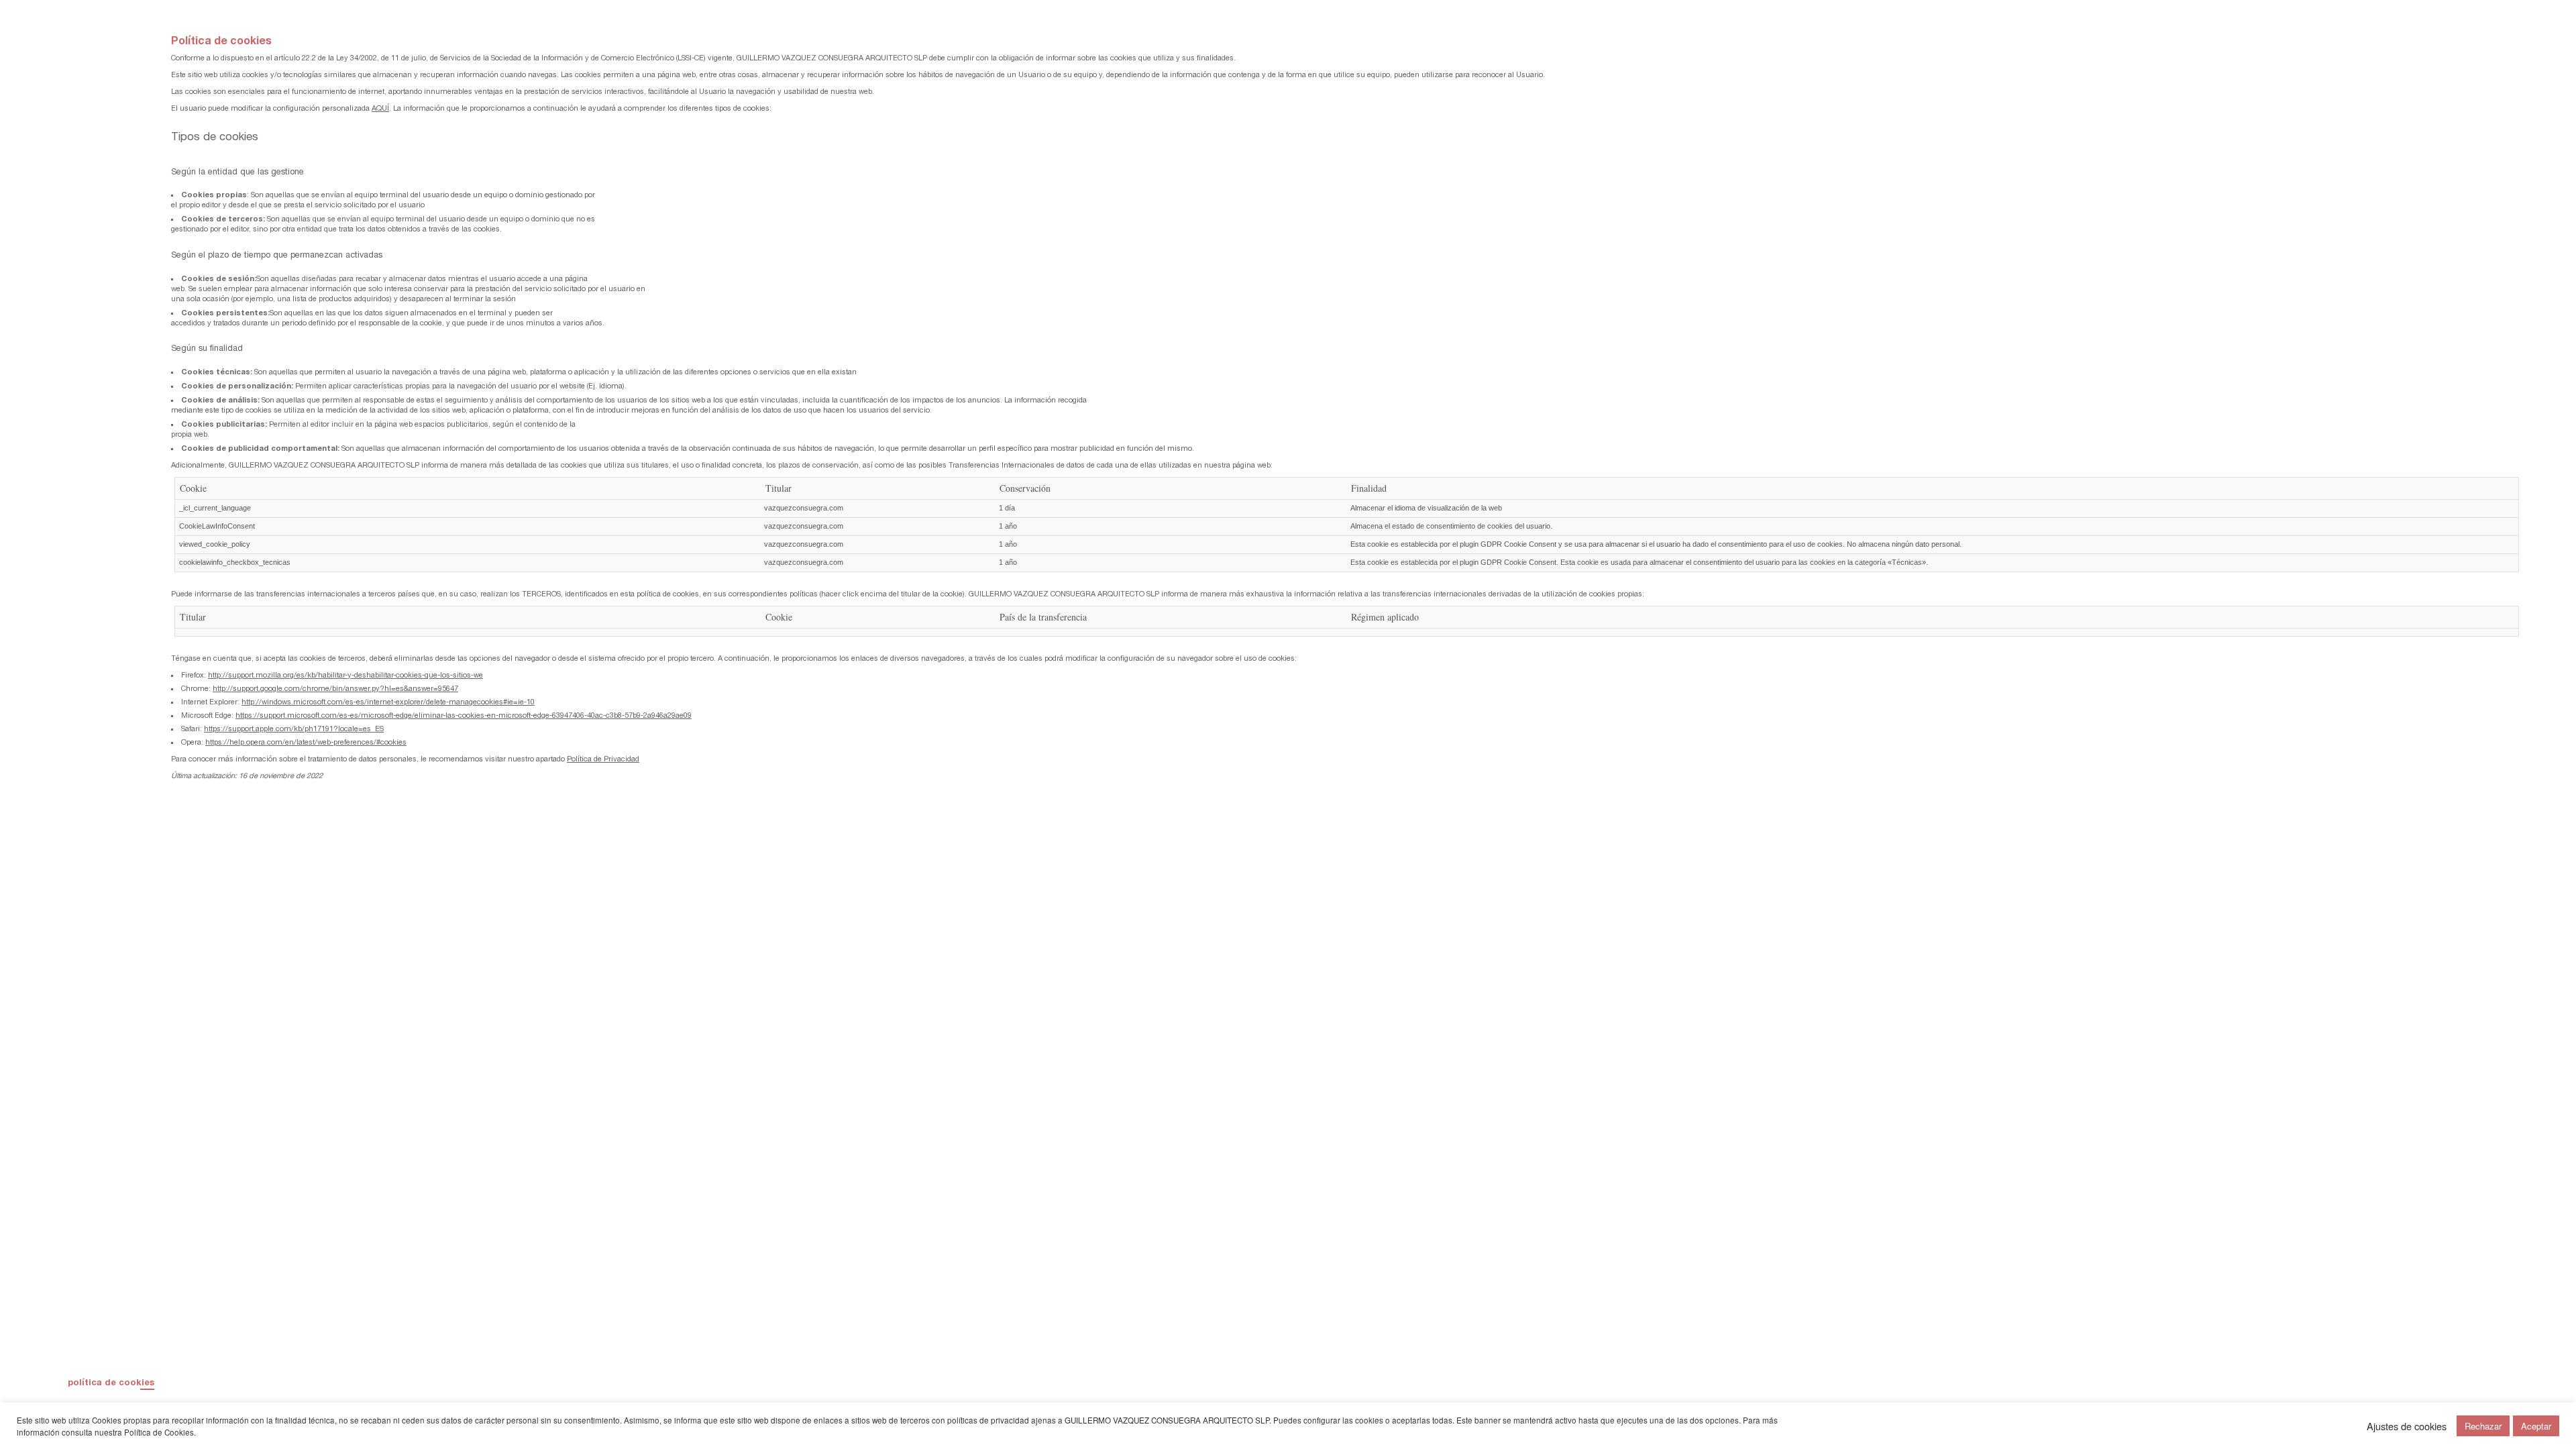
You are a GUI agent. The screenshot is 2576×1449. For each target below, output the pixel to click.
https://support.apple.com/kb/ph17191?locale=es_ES (294, 729)
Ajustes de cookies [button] (2407, 1426)
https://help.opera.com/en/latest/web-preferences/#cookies (306, 742)
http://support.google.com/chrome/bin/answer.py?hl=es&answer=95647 (335, 688)
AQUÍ (380, 108)
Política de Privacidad (603, 759)
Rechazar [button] (2483, 1426)
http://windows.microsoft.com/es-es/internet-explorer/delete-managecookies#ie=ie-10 (388, 702)
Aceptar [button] (2536, 1426)
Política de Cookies (159, 1432)
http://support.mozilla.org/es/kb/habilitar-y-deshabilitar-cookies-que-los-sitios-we (345, 675)
